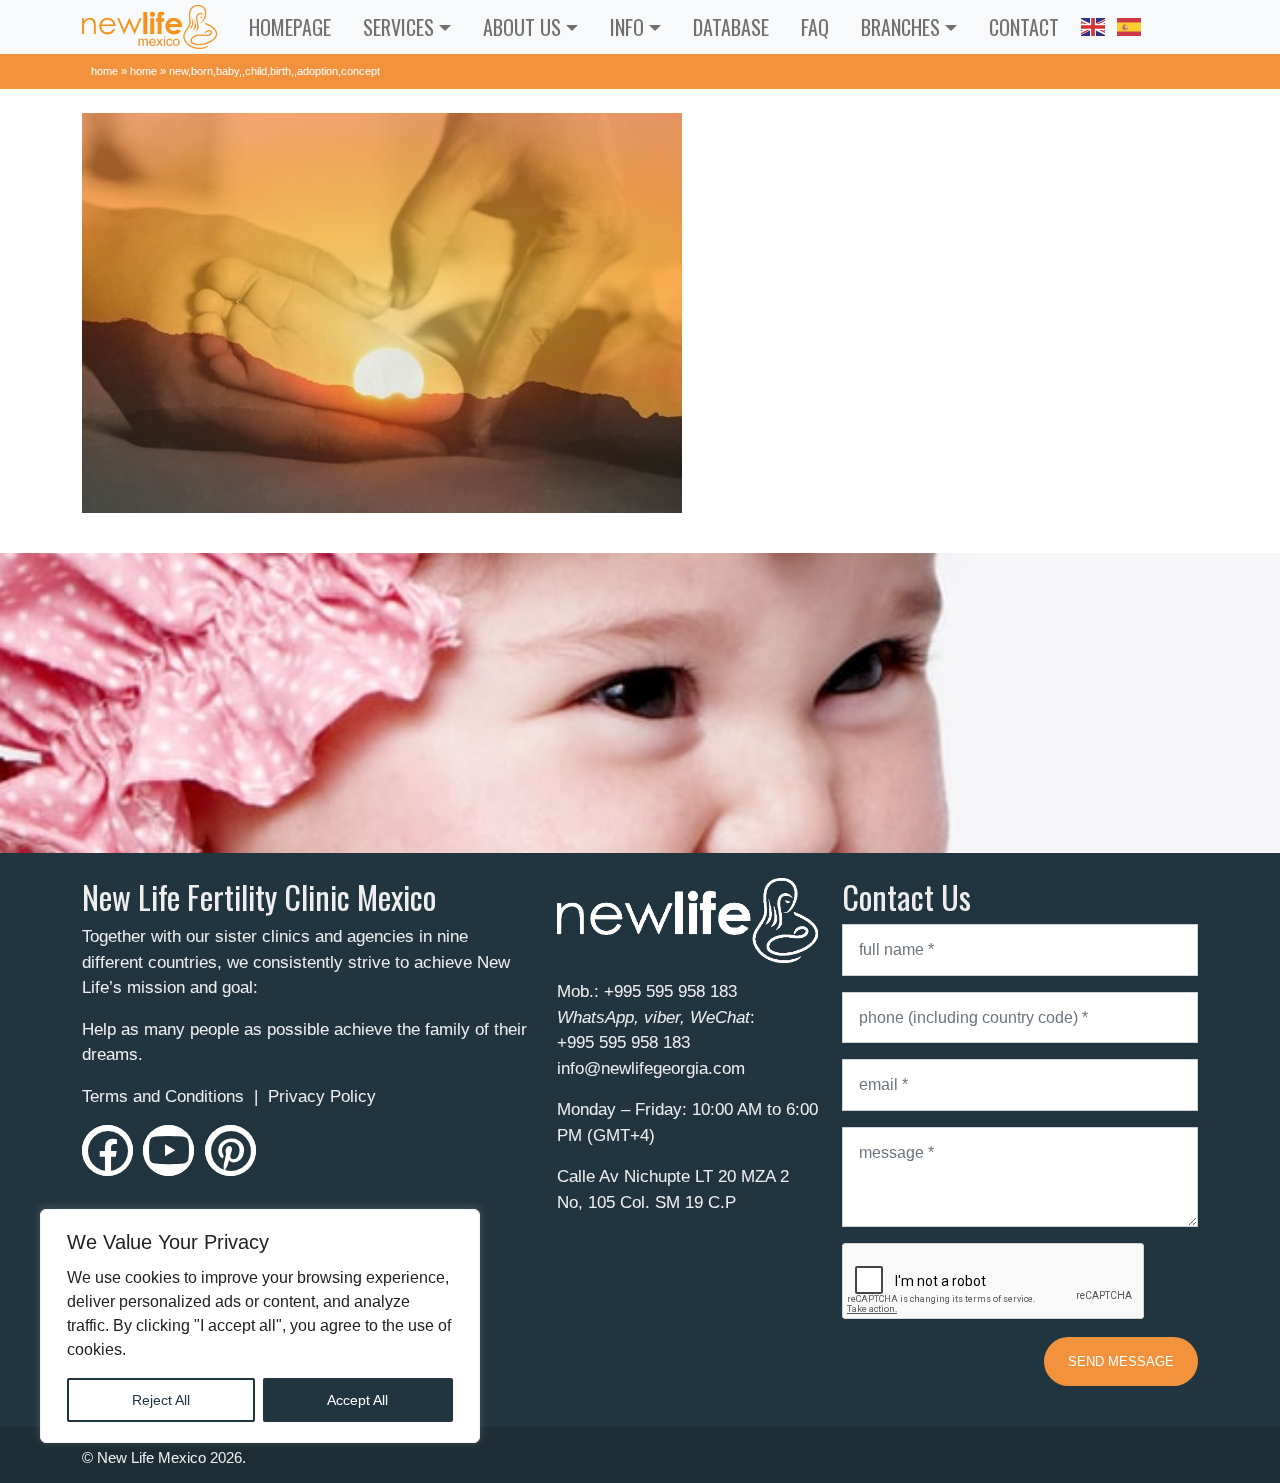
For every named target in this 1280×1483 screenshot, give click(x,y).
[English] (1093, 24)
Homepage (290, 27)
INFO (627, 27)
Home (104, 71)
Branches (900, 27)
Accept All (357, 1400)
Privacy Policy (322, 1096)
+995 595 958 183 (670, 991)
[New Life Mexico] (149, 27)
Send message (1121, 1361)
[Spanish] (1129, 24)
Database (731, 27)
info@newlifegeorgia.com (651, 1068)
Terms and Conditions (163, 1096)
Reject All (161, 1400)
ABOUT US (522, 27)
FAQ (815, 27)
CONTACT (1024, 27)
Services (398, 27)
